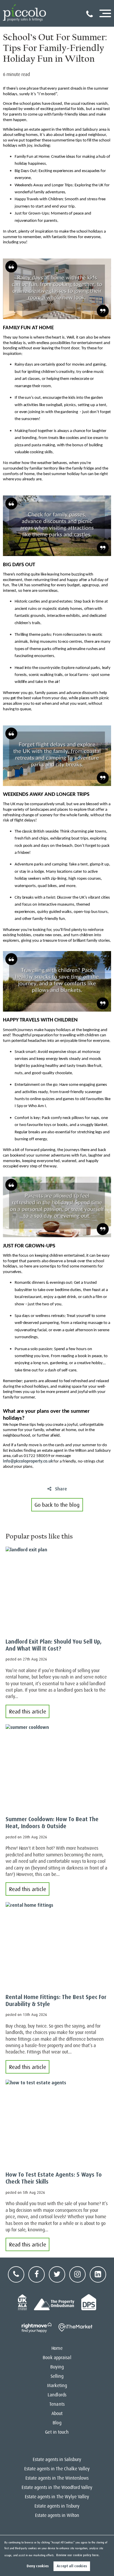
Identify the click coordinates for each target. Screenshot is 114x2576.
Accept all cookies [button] (72, 2566)
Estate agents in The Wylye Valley (57, 2497)
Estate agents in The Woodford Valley (57, 2488)
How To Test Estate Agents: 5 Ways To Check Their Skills (54, 2178)
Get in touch (57, 2432)
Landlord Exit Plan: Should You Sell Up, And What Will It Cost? (54, 1645)
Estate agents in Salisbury (57, 2460)
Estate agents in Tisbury (57, 2506)
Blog (57, 2423)
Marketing (57, 2386)
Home (57, 2348)
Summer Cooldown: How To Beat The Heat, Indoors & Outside (52, 1823)
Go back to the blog (57, 1505)
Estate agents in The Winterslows (57, 2478)
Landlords (57, 2395)
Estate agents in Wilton (57, 2515)
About (57, 2414)
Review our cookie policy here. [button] (78, 2555)
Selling (57, 2376)
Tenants (57, 2404)
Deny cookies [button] (38, 2566)
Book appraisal (57, 2358)
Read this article (28, 1712)
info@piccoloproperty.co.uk (37, 1459)
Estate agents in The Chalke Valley (57, 2469)
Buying (57, 2367)
